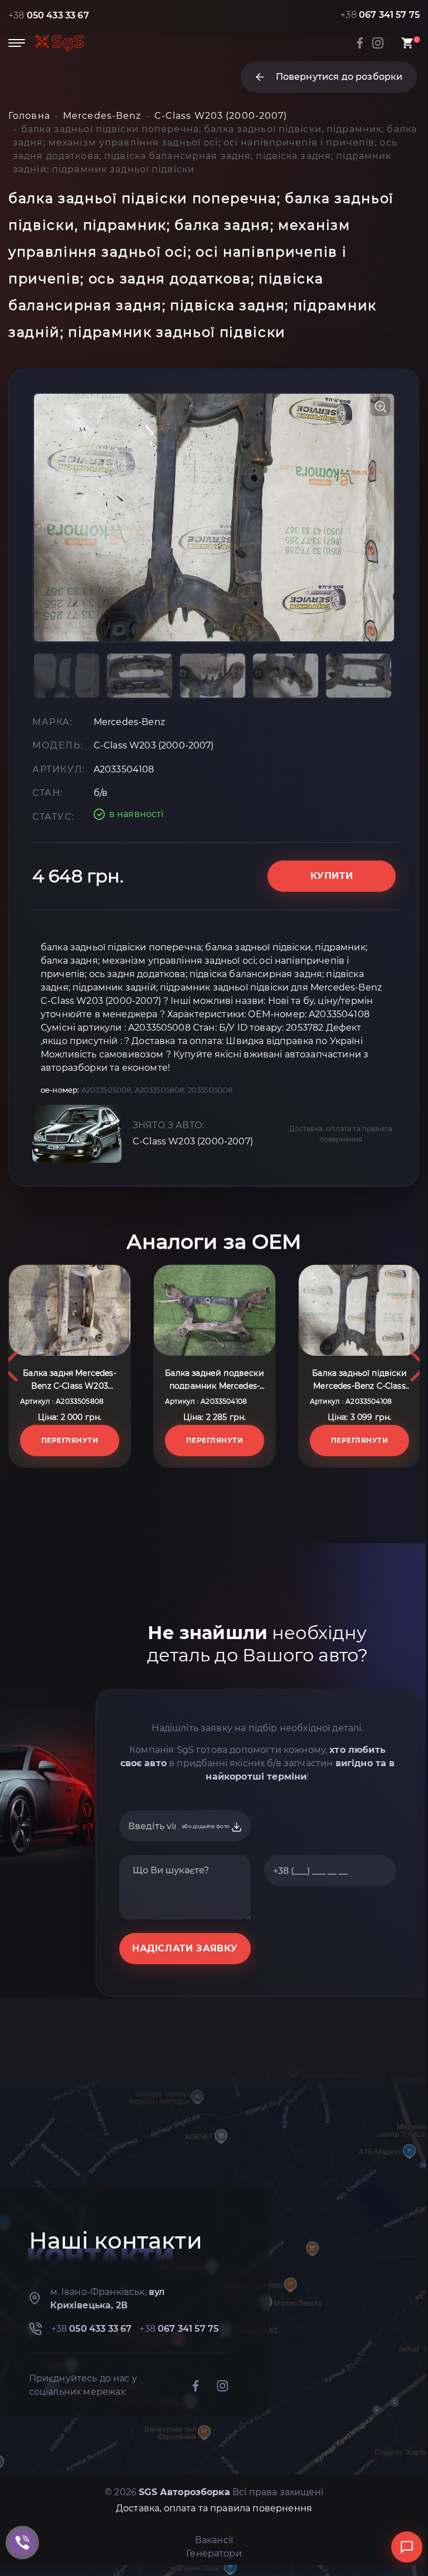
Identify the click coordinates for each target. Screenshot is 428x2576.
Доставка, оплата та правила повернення (341, 1134)
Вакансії (214, 2540)
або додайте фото (206, 1826)
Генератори (214, 2553)
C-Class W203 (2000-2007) (193, 1141)
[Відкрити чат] (407, 2547)
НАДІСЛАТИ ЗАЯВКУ (185, 1948)
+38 (49, 15)
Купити (332, 876)
